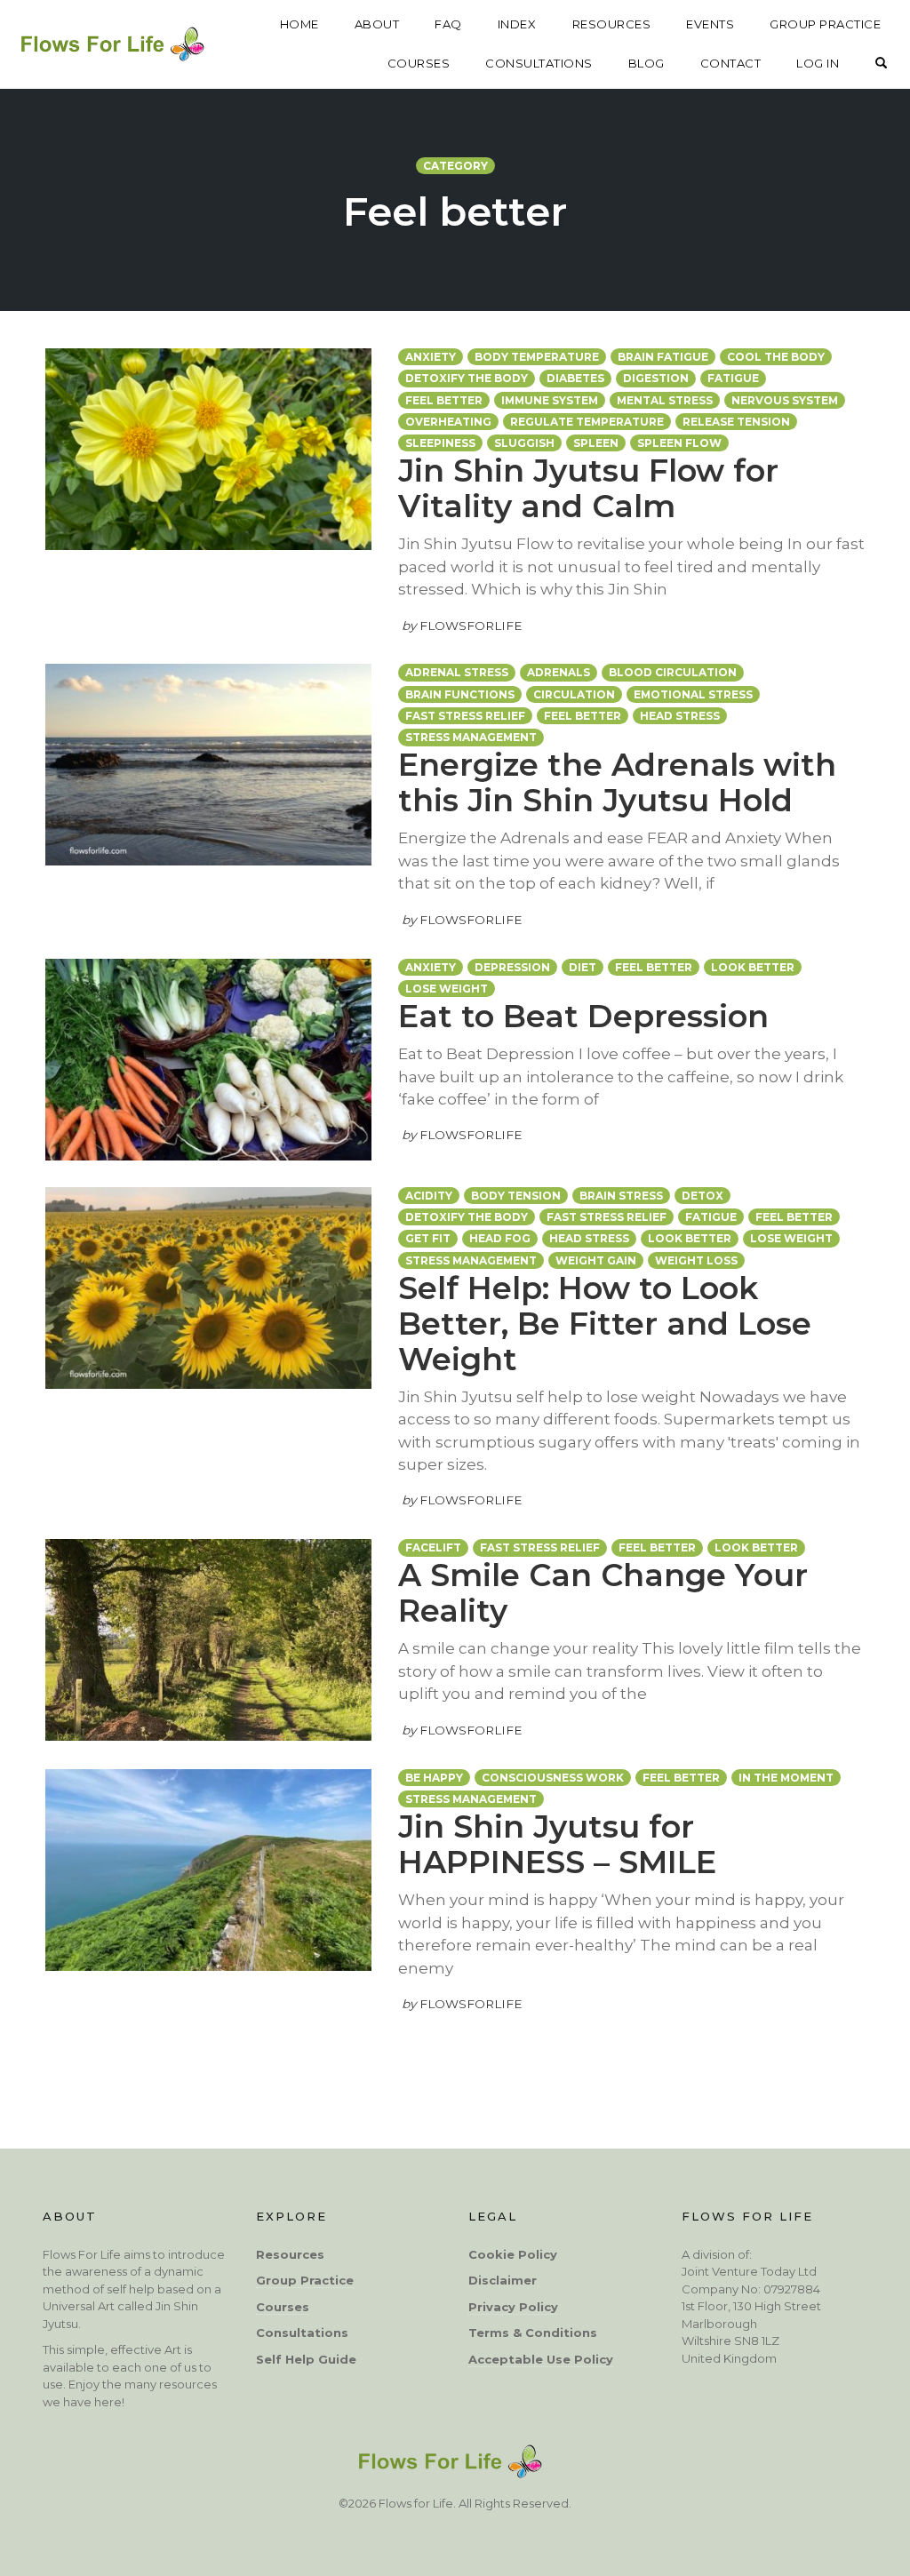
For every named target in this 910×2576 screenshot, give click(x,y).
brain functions (460, 694)
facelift (433, 1547)
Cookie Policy (513, 2254)
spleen (596, 443)
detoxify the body (467, 378)
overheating (448, 422)
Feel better (444, 400)
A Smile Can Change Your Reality (603, 1593)
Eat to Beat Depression (583, 1016)
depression (512, 967)
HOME (299, 24)
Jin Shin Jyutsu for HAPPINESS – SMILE (557, 1844)
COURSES (419, 63)
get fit (428, 1238)
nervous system (785, 400)
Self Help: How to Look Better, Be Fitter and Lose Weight (605, 1324)
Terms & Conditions (533, 2333)
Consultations (302, 2333)
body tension (516, 1196)
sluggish (524, 443)
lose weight (447, 989)
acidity (429, 1196)
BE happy (434, 1778)
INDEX (517, 24)
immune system (550, 400)
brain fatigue (663, 357)
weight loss (696, 1260)
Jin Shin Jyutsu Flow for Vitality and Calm (588, 488)
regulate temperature (587, 422)
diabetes (575, 378)
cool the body (776, 357)
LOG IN (818, 63)
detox (702, 1196)
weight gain (596, 1260)
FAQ (448, 24)
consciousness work (553, 1778)
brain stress (621, 1196)
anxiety (431, 357)
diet (583, 967)
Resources (290, 2254)
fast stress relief (465, 716)
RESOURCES (612, 24)
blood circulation (673, 672)
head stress (680, 716)
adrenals (559, 672)
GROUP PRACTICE (825, 24)
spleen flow (679, 443)
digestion (656, 378)
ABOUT (377, 24)
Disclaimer (503, 2280)
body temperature (537, 357)
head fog (500, 1238)
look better (753, 967)
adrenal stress (457, 672)
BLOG (647, 63)
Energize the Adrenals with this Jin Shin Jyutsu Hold (617, 782)
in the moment (786, 1778)
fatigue (733, 378)
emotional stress (693, 694)
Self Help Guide (306, 2359)
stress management (471, 737)
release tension (736, 422)
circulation (574, 694)
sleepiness (440, 443)
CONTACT (731, 63)
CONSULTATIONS (539, 63)
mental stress (665, 400)
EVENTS (710, 24)
